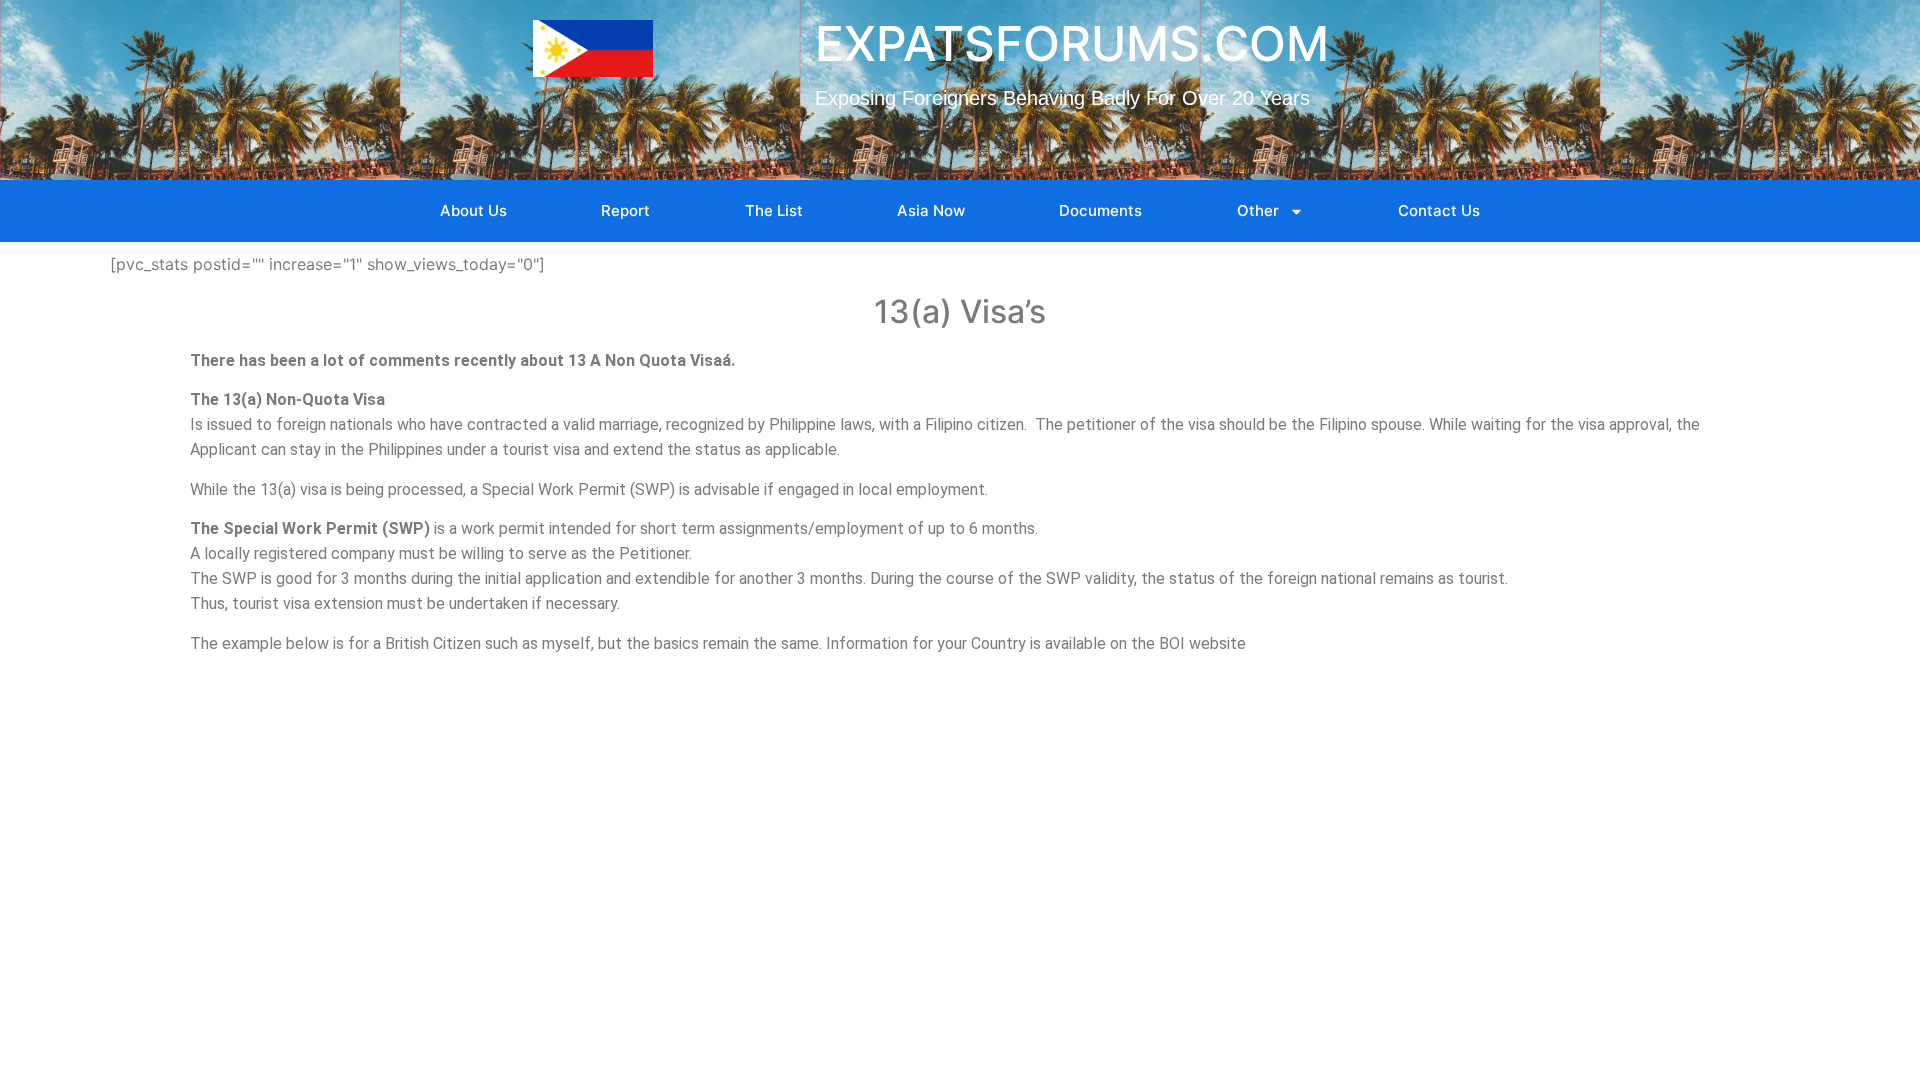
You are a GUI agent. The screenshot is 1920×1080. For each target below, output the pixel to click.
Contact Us (1439, 210)
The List (774, 210)
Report (625, 210)
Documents (1100, 210)
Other (1258, 210)
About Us (473, 210)
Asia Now (931, 210)
